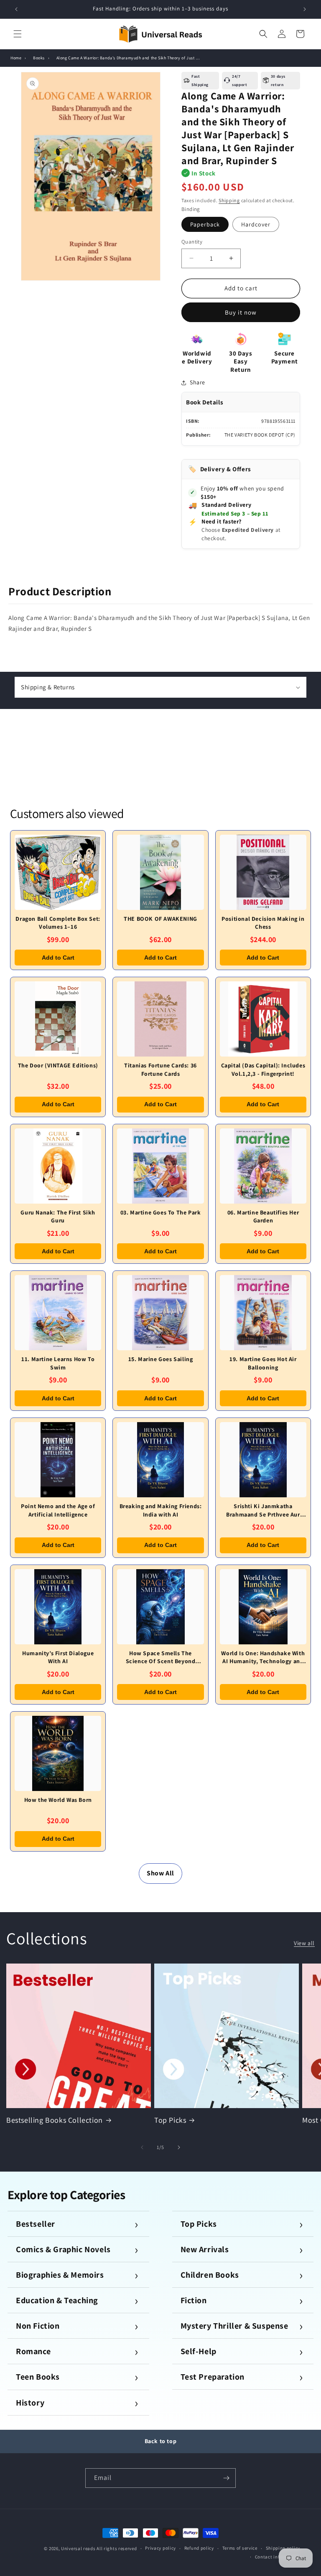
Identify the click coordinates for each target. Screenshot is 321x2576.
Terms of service (240, 2548)
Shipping (229, 200)
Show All (160, 1873)
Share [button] (197, 382)
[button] (18, 34)
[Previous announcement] (16, 9)
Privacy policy (160, 2548)
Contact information (278, 2557)
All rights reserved (117, 2548)
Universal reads (78, 2548)
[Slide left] (142, 2147)
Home (16, 58)
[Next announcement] (305, 9)
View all (304, 1943)
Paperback (205, 224)
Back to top (161, 2441)
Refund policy (199, 2548)
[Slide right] (179, 2147)
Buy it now (241, 312)
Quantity (192, 242)
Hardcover (256, 224)
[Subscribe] (226, 2478)
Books (39, 58)
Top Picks (170, 2120)
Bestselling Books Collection (55, 2120)
